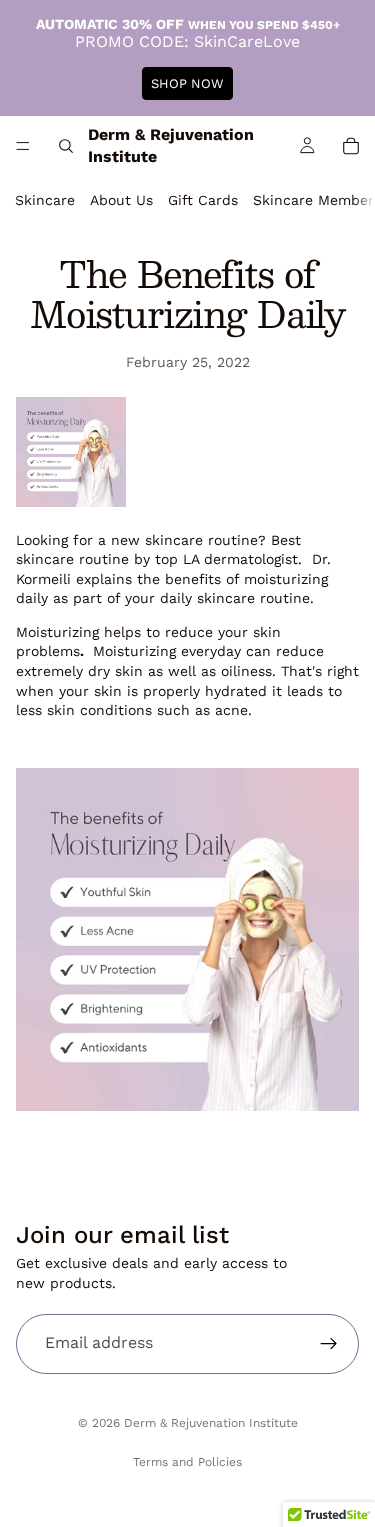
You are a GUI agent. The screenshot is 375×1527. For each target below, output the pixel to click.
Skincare (45, 200)
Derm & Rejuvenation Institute (211, 1423)
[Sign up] (329, 1344)
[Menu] (23, 146)
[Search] (66, 146)
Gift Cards (203, 200)
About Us (121, 200)
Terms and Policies (187, 1462)
